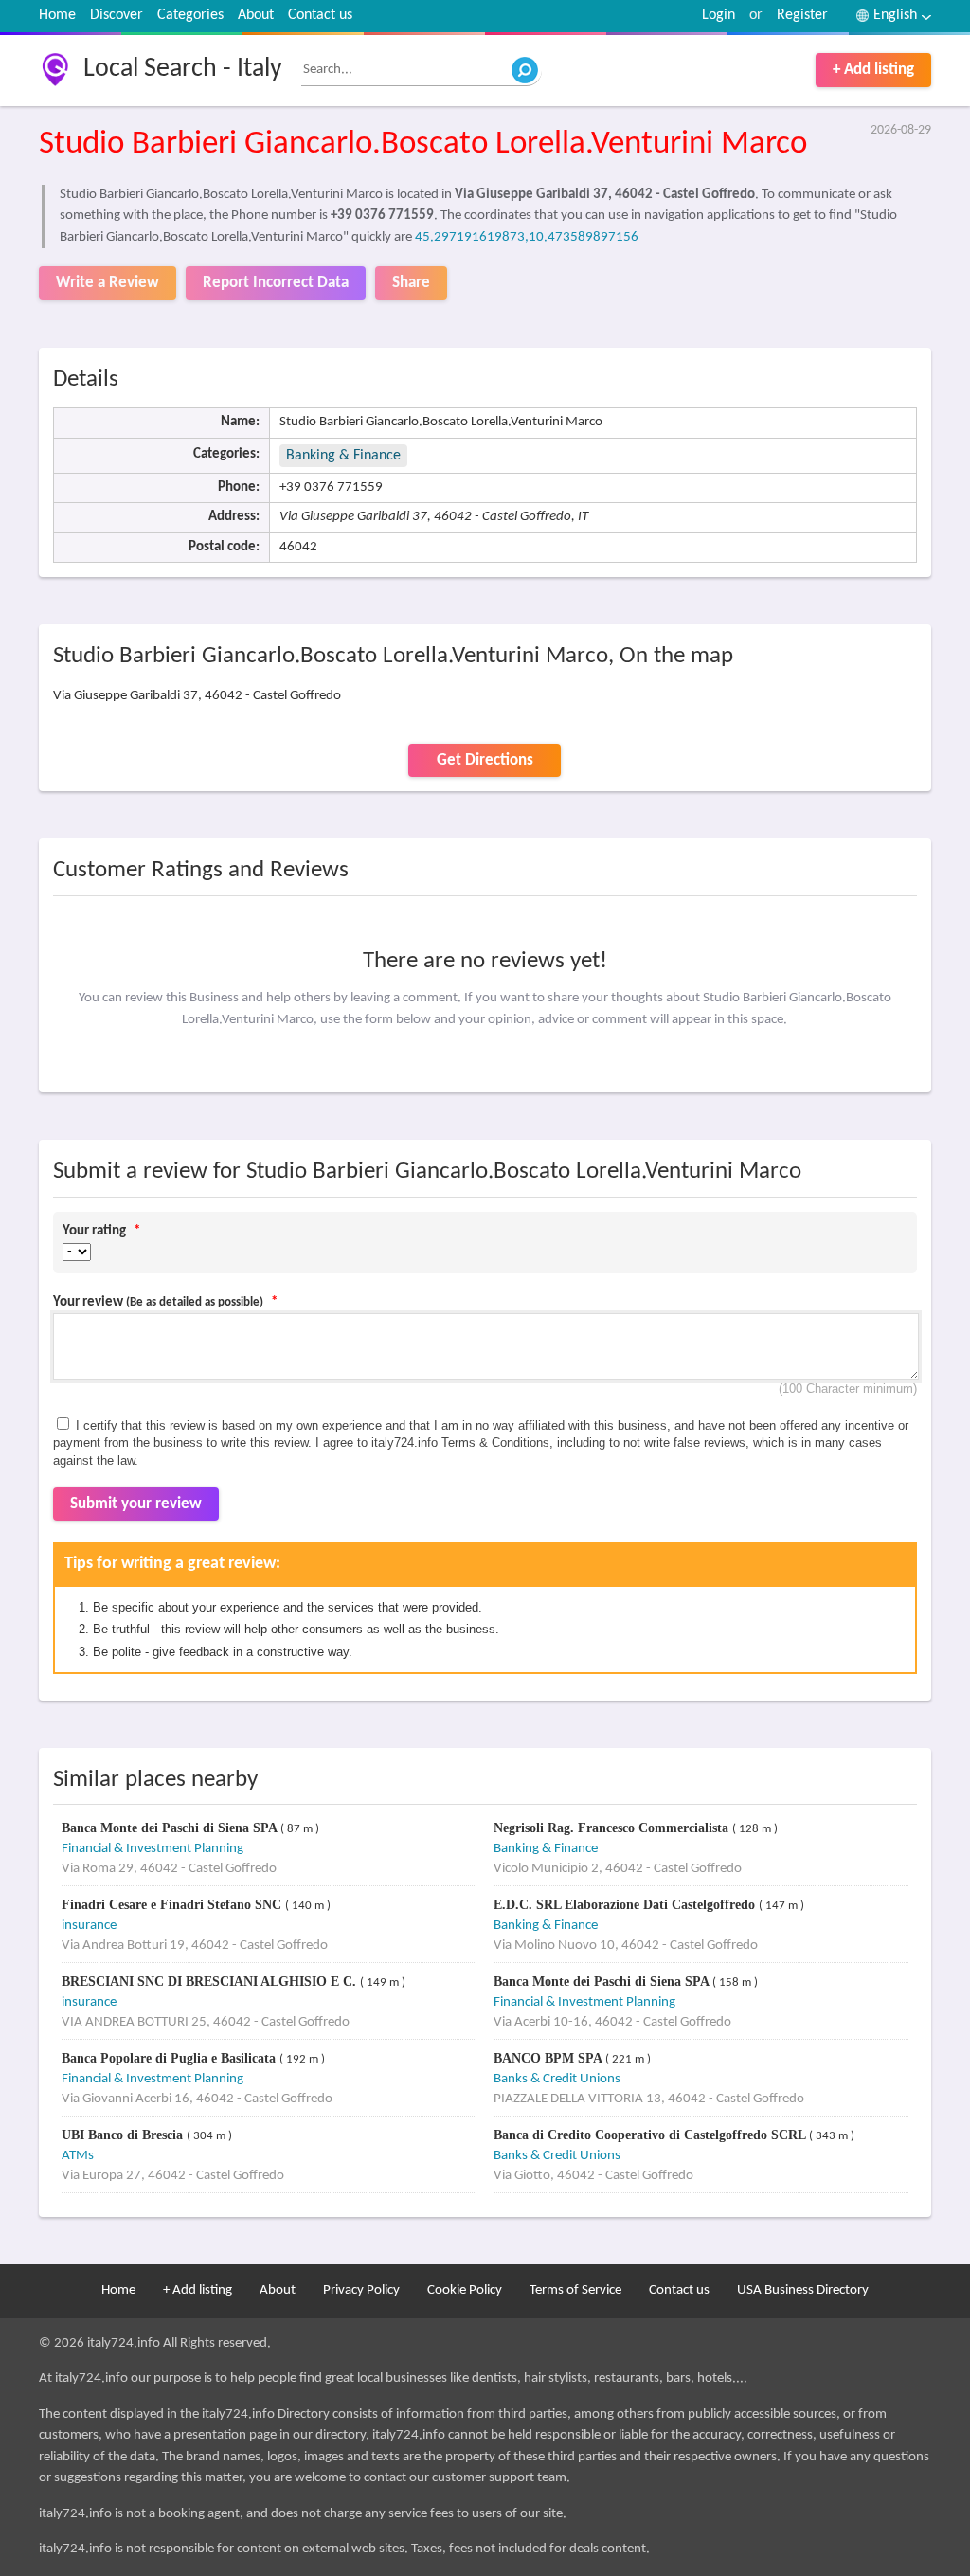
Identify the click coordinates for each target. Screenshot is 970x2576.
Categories (190, 15)
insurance (89, 1926)
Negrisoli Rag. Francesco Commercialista (613, 1828)
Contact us (320, 15)
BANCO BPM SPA (549, 2058)
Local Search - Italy (183, 69)
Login (719, 15)
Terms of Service (575, 2290)
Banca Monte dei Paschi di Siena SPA (171, 1828)
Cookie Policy (465, 2290)
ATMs (78, 2156)
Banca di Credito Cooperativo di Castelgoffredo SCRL (651, 2135)
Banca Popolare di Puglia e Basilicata (171, 2058)
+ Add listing (873, 70)
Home (57, 15)
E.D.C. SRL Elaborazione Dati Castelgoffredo (626, 1905)
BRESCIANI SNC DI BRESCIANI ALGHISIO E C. (211, 1982)
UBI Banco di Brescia (124, 2135)
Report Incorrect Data (276, 283)
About (256, 15)
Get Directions (485, 760)
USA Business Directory (803, 2290)
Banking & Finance (343, 456)
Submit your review (136, 1504)
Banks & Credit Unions (557, 2079)
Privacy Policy (361, 2290)
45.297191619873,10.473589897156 (527, 237)
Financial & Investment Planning (153, 1849)
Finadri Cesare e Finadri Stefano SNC (173, 1905)
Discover (117, 15)
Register (802, 15)
